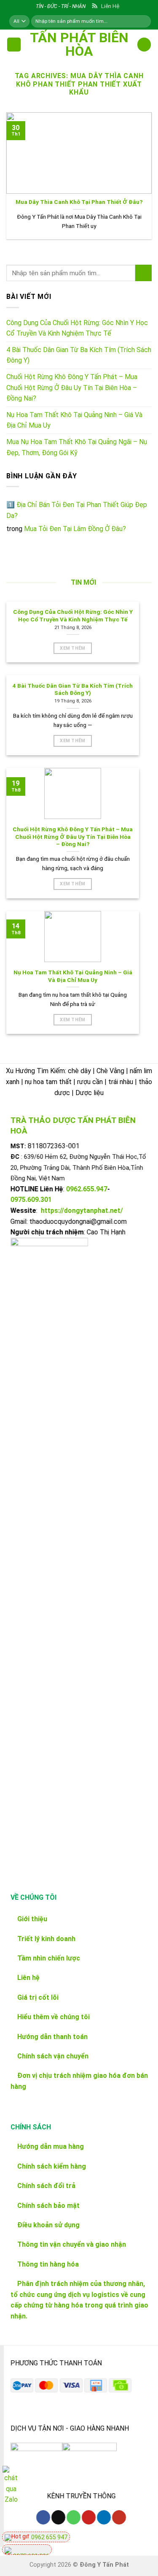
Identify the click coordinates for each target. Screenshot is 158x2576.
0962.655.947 (87, 1189)
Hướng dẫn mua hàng (51, 2147)
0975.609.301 (31, 1200)
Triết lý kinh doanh (46, 1938)
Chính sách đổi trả (46, 2186)
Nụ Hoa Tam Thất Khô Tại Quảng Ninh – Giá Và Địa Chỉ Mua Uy (74, 420)
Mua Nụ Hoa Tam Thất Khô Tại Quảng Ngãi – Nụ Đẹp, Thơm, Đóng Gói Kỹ (77, 447)
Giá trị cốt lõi (37, 1997)
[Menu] (14, 45)
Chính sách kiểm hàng (52, 2166)
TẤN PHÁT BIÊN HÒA (79, 44)
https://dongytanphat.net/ (82, 1211)
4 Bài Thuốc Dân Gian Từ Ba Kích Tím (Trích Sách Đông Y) (79, 355)
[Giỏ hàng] (144, 45)
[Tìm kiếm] (144, 21)
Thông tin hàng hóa (48, 2264)
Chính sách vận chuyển (53, 2056)
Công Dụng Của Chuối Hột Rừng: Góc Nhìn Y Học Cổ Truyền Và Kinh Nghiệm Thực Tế (77, 328)
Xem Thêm (73, 648)
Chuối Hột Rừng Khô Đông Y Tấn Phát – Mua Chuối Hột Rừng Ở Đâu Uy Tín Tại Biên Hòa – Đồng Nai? (72, 388)
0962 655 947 (49, 2537)
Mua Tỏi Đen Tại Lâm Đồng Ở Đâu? (75, 529)
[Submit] (143, 273)
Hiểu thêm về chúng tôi (53, 2017)
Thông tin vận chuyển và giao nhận (72, 2245)
